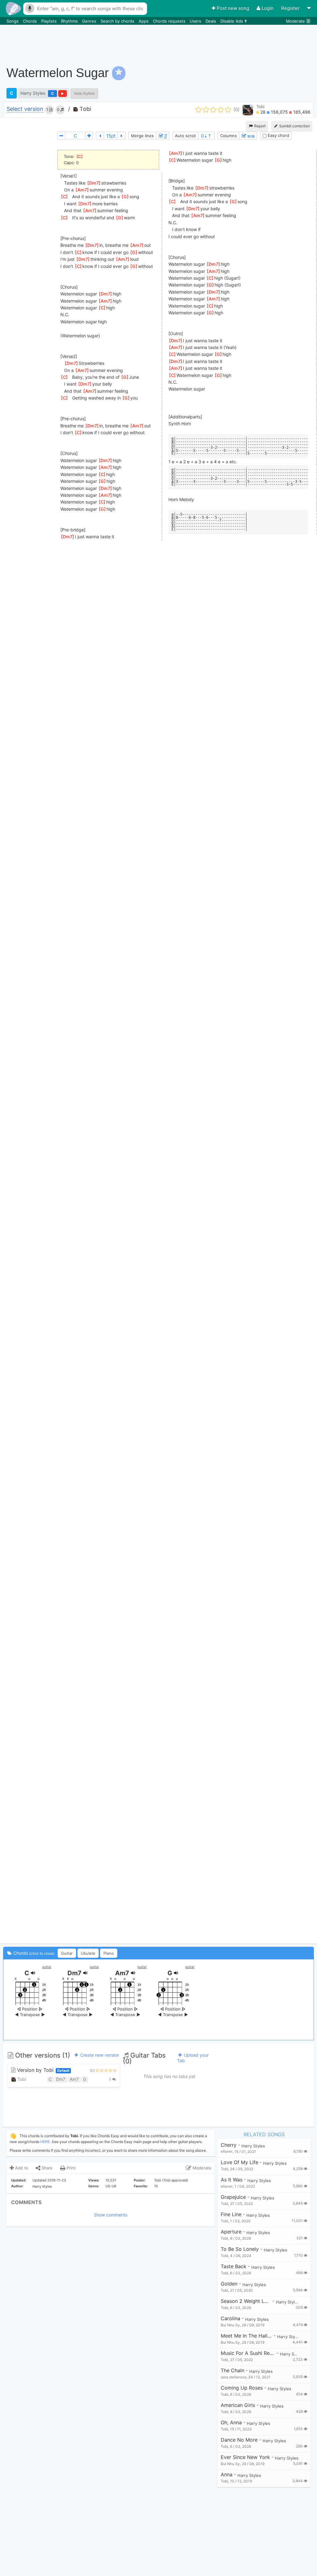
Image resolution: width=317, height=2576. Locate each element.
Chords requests (170, 21)
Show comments (111, 2215)
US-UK (111, 2186)
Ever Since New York (245, 2457)
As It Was (232, 2180)
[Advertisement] (201, 42)
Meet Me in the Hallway (246, 2336)
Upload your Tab (193, 2058)
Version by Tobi (42, 2070)
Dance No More (239, 2440)
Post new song (233, 8)
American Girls (238, 2405)
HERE (45, 2142)
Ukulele (88, 1953)
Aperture (231, 2232)
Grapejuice (233, 2197)
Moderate (298, 21)
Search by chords (118, 21)
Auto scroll (185, 136)
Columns (228, 136)
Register (291, 8)
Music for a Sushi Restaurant (248, 2353)
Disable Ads (232, 21)
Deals (211, 21)
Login (268, 8)
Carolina (230, 2318)
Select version (25, 109)
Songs (13, 21)
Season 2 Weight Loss (246, 2301)
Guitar (67, 1953)
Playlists (50, 21)
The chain (232, 2371)
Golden (229, 2284)
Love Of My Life (239, 2162)
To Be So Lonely (240, 2249)
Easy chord (278, 135)
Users (196, 21)
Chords (30, 21)
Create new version (99, 2055)
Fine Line (231, 2214)
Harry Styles (33, 93)
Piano (109, 1953)
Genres (90, 21)
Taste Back (234, 2266)
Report (259, 126)
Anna (227, 2475)
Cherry (229, 2145)
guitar (47, 1967)
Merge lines (142, 136)
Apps (144, 21)
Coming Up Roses (242, 2388)
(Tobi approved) (175, 2180)
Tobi (85, 109)
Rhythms (70, 21)
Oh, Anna (231, 2423)
